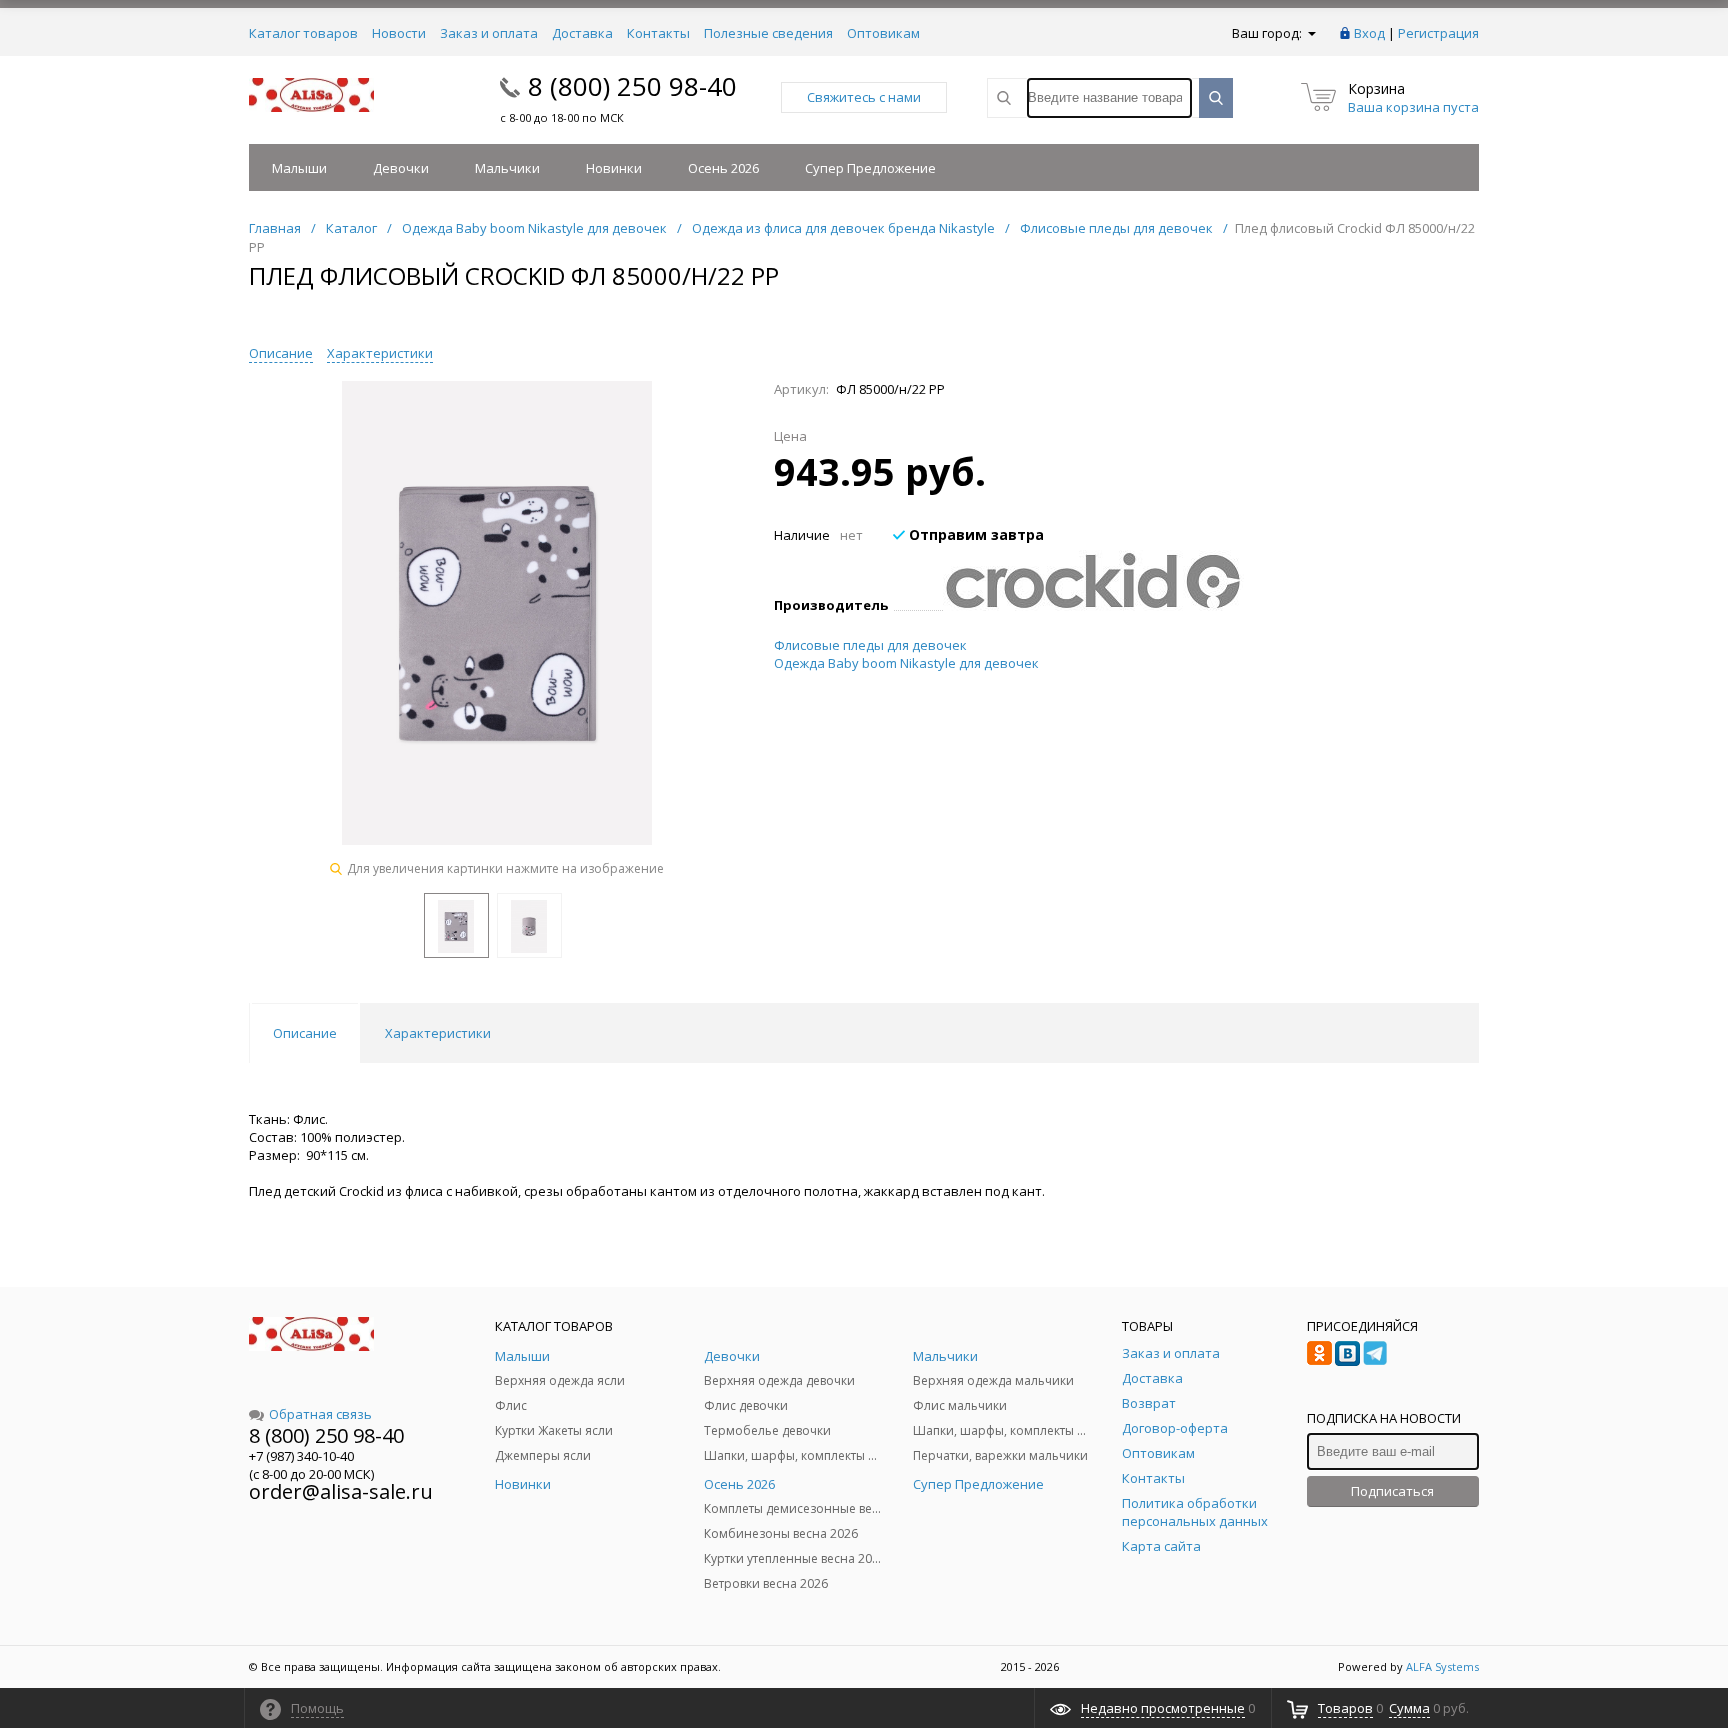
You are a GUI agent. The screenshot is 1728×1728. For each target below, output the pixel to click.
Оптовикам (883, 33)
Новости (399, 33)
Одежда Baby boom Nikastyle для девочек (906, 663)
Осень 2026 (723, 168)
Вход (1369, 33)
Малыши (299, 168)
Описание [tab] (305, 1033)
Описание (281, 353)
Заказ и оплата (489, 33)
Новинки (614, 168)
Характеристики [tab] (438, 1033)
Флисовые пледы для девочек (870, 645)
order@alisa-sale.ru (341, 1491)
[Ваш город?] (1310, 33)
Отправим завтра (974, 534)
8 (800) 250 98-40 (632, 86)
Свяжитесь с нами (864, 97)
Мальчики (507, 168)
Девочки (401, 168)
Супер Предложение (870, 168)
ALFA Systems (1442, 1666)
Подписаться (1392, 1491)
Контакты (658, 33)
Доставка (582, 33)
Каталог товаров (303, 33)
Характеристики (380, 353)
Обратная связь (320, 1414)
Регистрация (1438, 33)
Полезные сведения (768, 33)
